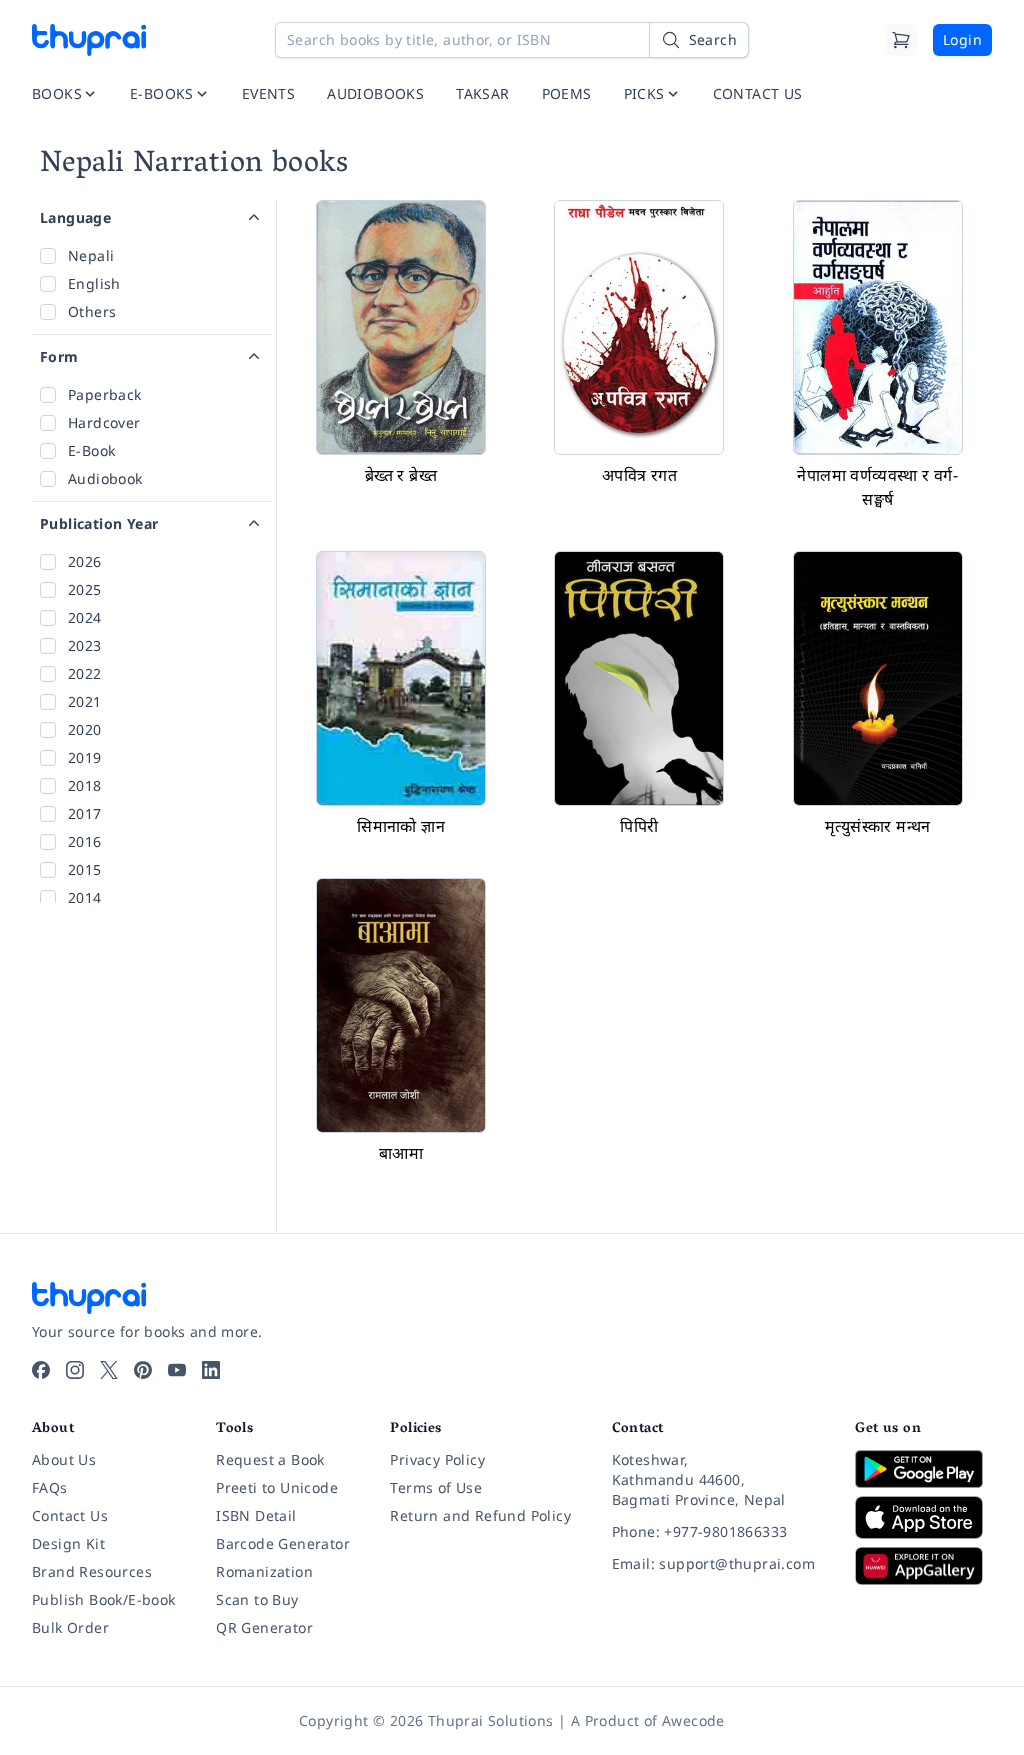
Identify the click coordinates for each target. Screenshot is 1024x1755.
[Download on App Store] (923, 1517)
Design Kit (68, 1543)
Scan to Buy (257, 1599)
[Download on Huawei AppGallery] (923, 1566)
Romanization (264, 1571)
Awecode (693, 1720)
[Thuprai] (89, 40)
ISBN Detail (256, 1515)
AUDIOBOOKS (375, 93)
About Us (64, 1459)
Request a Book (270, 1459)
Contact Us (70, 1515)
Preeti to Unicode (277, 1487)
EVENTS (268, 93)
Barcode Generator (283, 1543)
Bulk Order (70, 1627)
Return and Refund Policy (480, 1515)
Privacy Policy (437, 1459)
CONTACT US (758, 93)
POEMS (567, 93)
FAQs (50, 1487)
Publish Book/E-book (104, 1599)
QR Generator (264, 1627)
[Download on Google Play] (923, 1469)
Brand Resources (92, 1571)
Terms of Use (436, 1487)
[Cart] (901, 40)
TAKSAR (482, 93)
